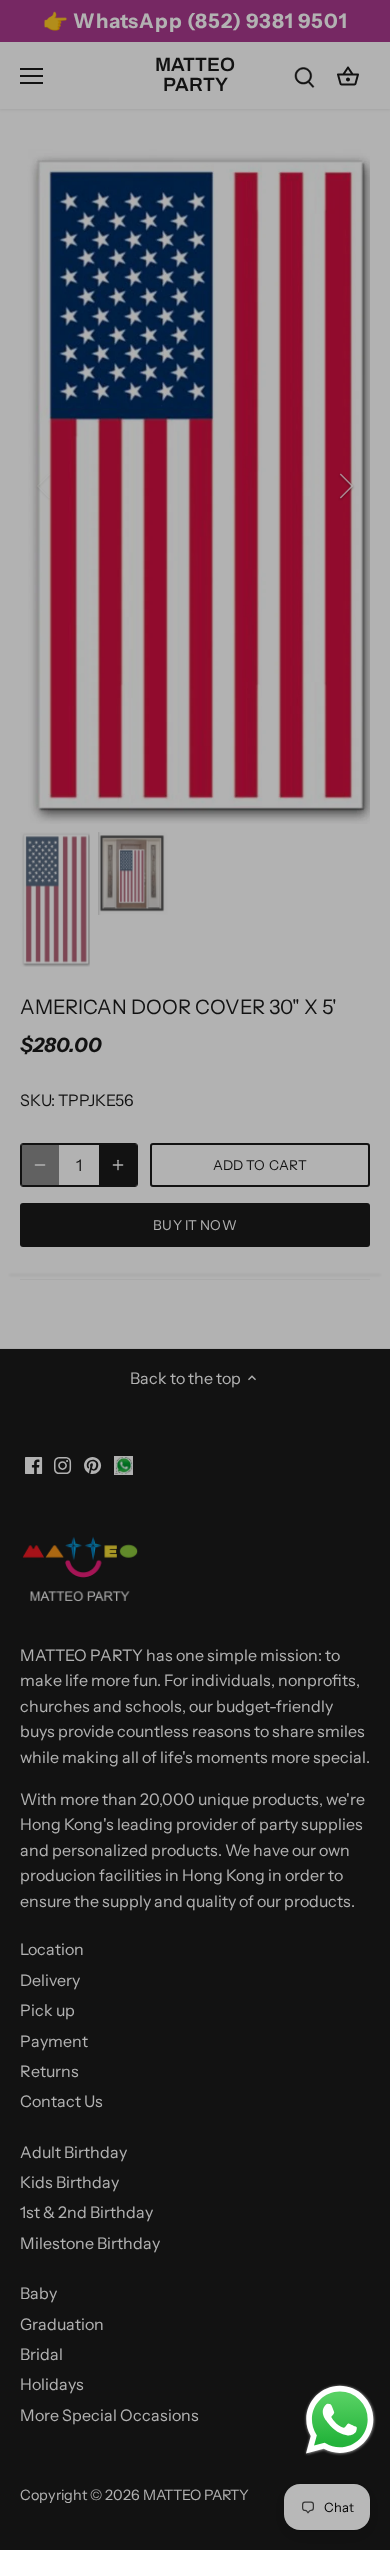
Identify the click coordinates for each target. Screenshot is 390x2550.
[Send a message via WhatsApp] (340, 2420)
